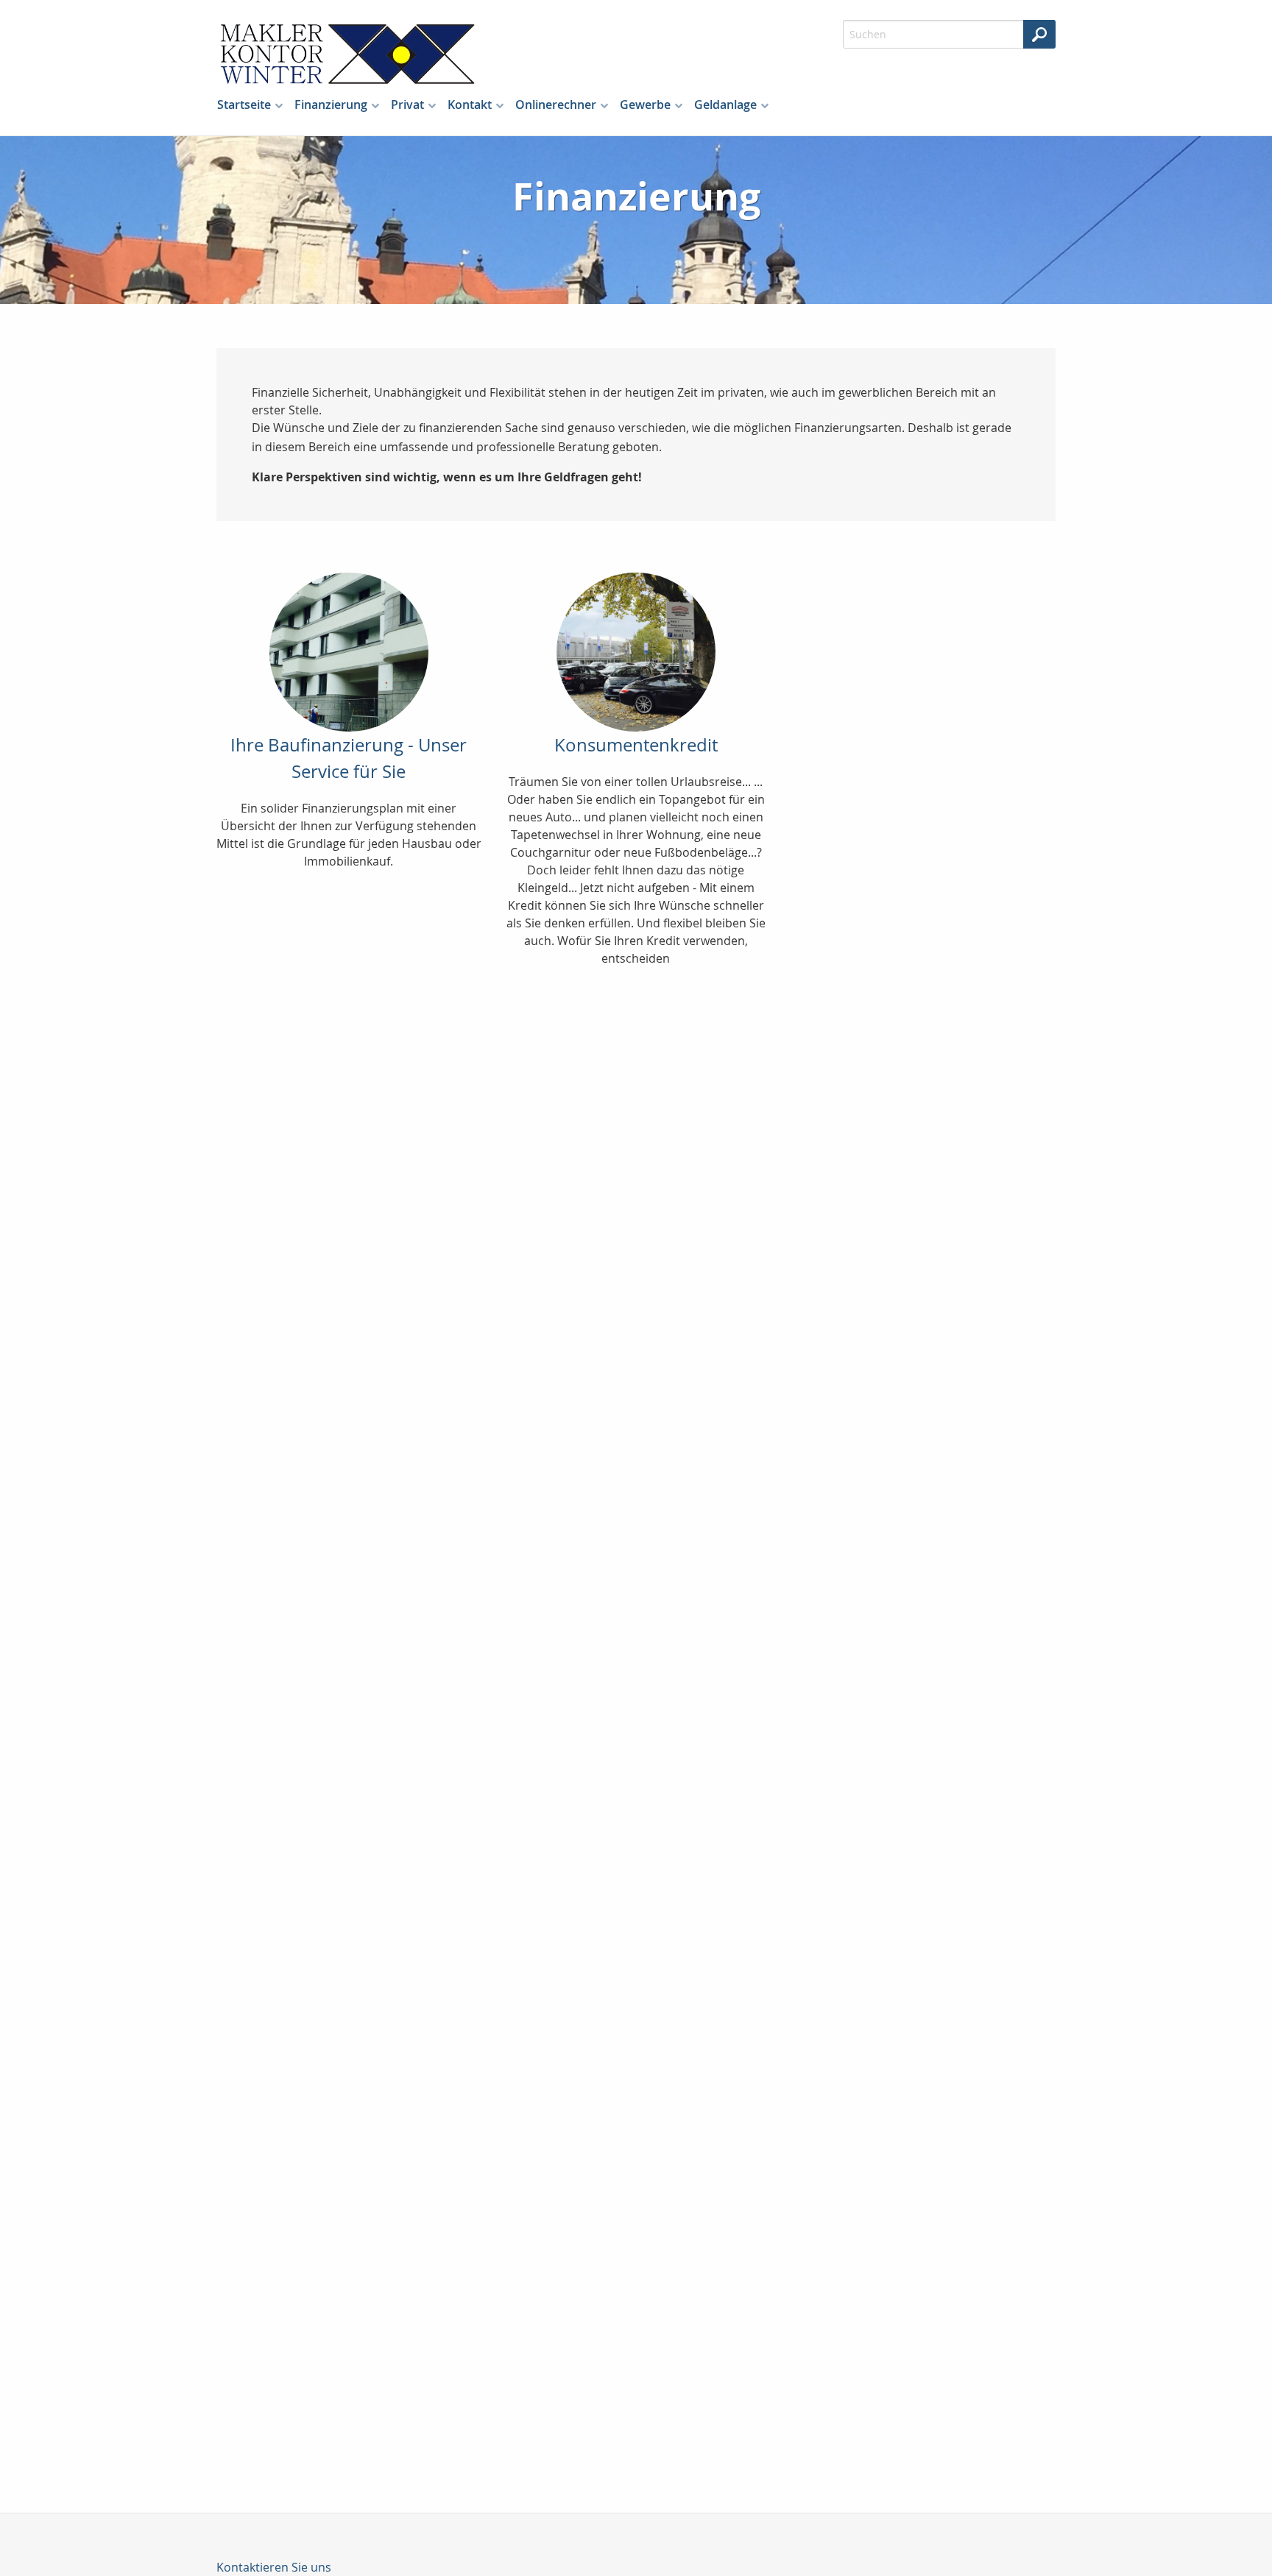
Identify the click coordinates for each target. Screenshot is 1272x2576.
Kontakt (470, 105)
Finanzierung (331, 105)
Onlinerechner (556, 105)
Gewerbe (645, 105)
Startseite (244, 105)
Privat (407, 105)
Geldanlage (725, 105)
